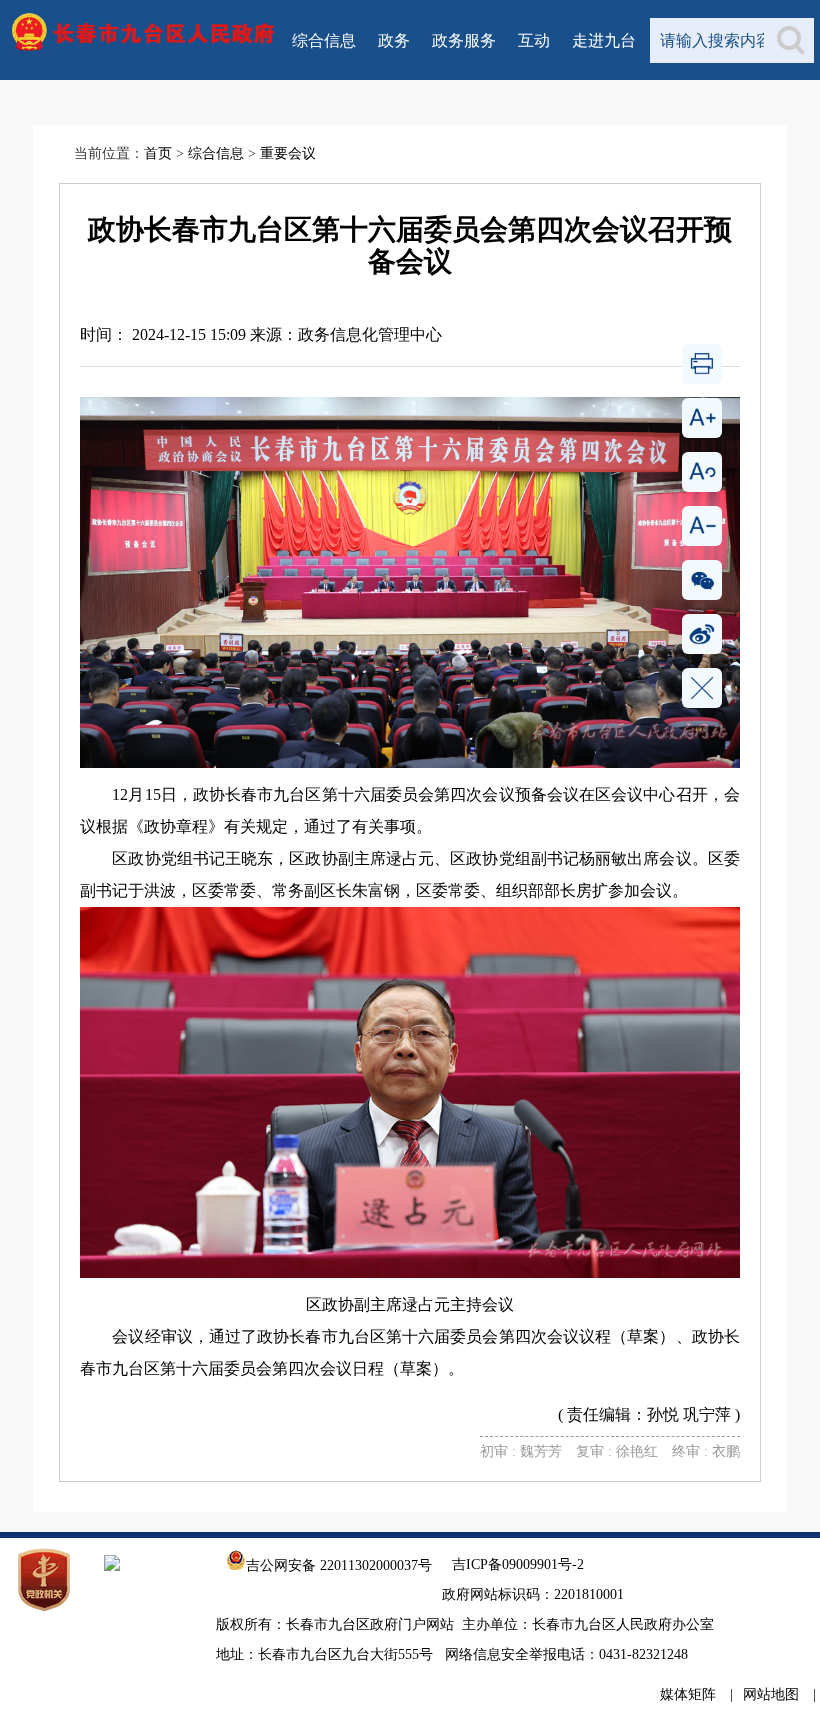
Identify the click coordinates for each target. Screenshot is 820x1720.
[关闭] (702, 688)
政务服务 (464, 40)
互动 (534, 40)
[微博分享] (702, 634)
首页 (158, 153)
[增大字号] (702, 418)
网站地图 (771, 1694)
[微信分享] (702, 580)
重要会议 (288, 153)
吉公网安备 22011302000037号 (339, 1565)
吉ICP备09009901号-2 (518, 1564)
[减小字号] (702, 526)
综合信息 (324, 40)
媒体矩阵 (688, 1694)
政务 (394, 40)
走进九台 (604, 40)
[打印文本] (702, 364)
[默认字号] (702, 472)
